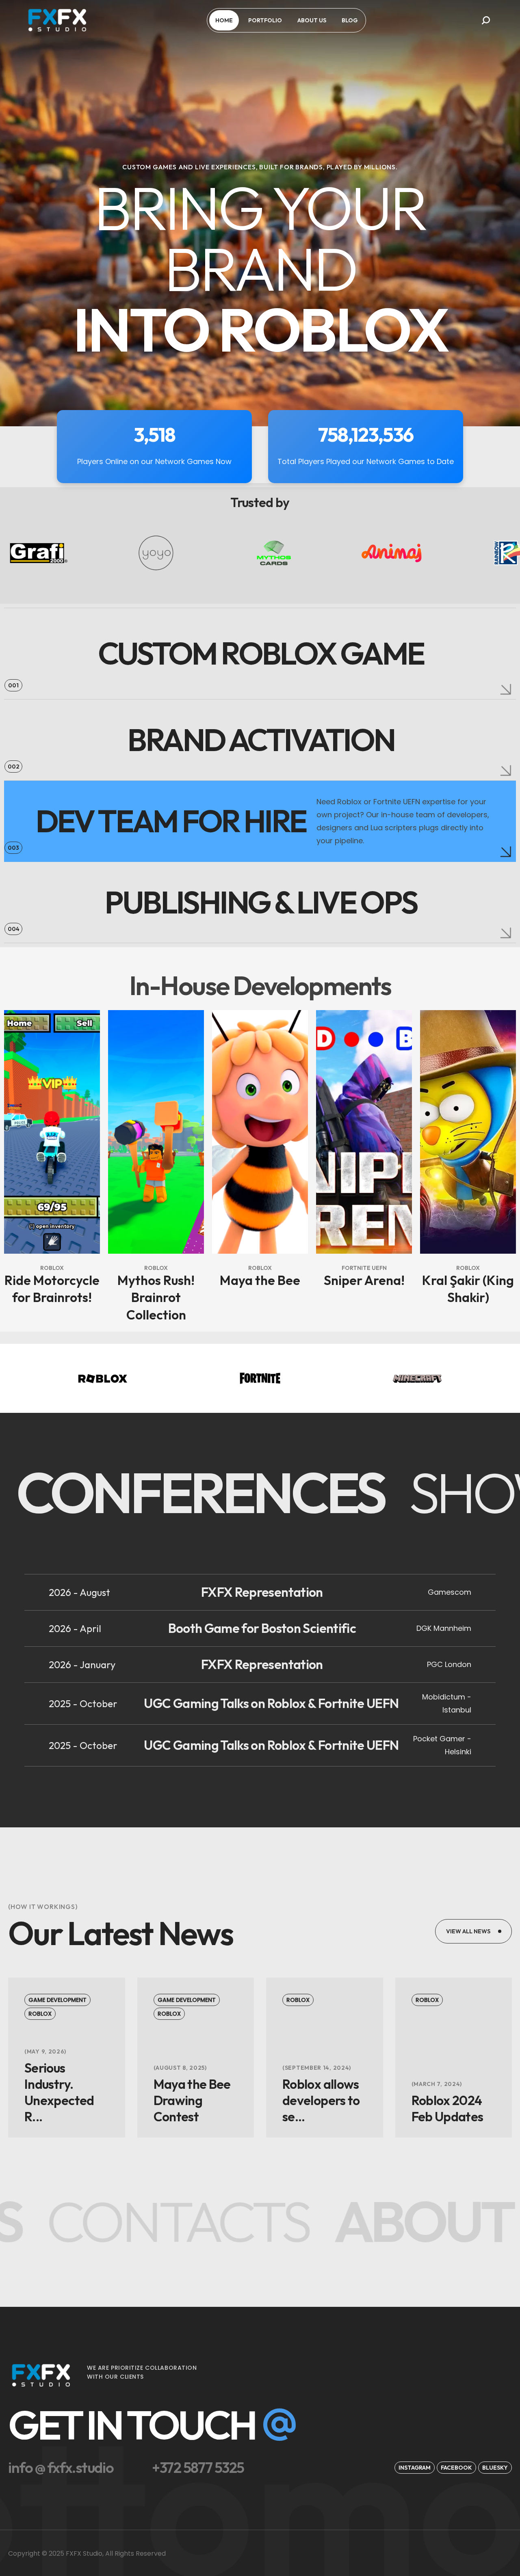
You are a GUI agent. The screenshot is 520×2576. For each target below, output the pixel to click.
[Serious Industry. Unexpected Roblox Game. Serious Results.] (67, 2092)
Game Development (57, 2000)
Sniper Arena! (364, 1280)
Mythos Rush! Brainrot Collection (156, 1297)
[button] (486, 20)
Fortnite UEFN (364, 1268)
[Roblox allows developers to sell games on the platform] (325, 2100)
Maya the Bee (260, 1280)
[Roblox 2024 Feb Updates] (454, 2108)
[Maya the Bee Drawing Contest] (196, 2100)
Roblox (52, 1268)
